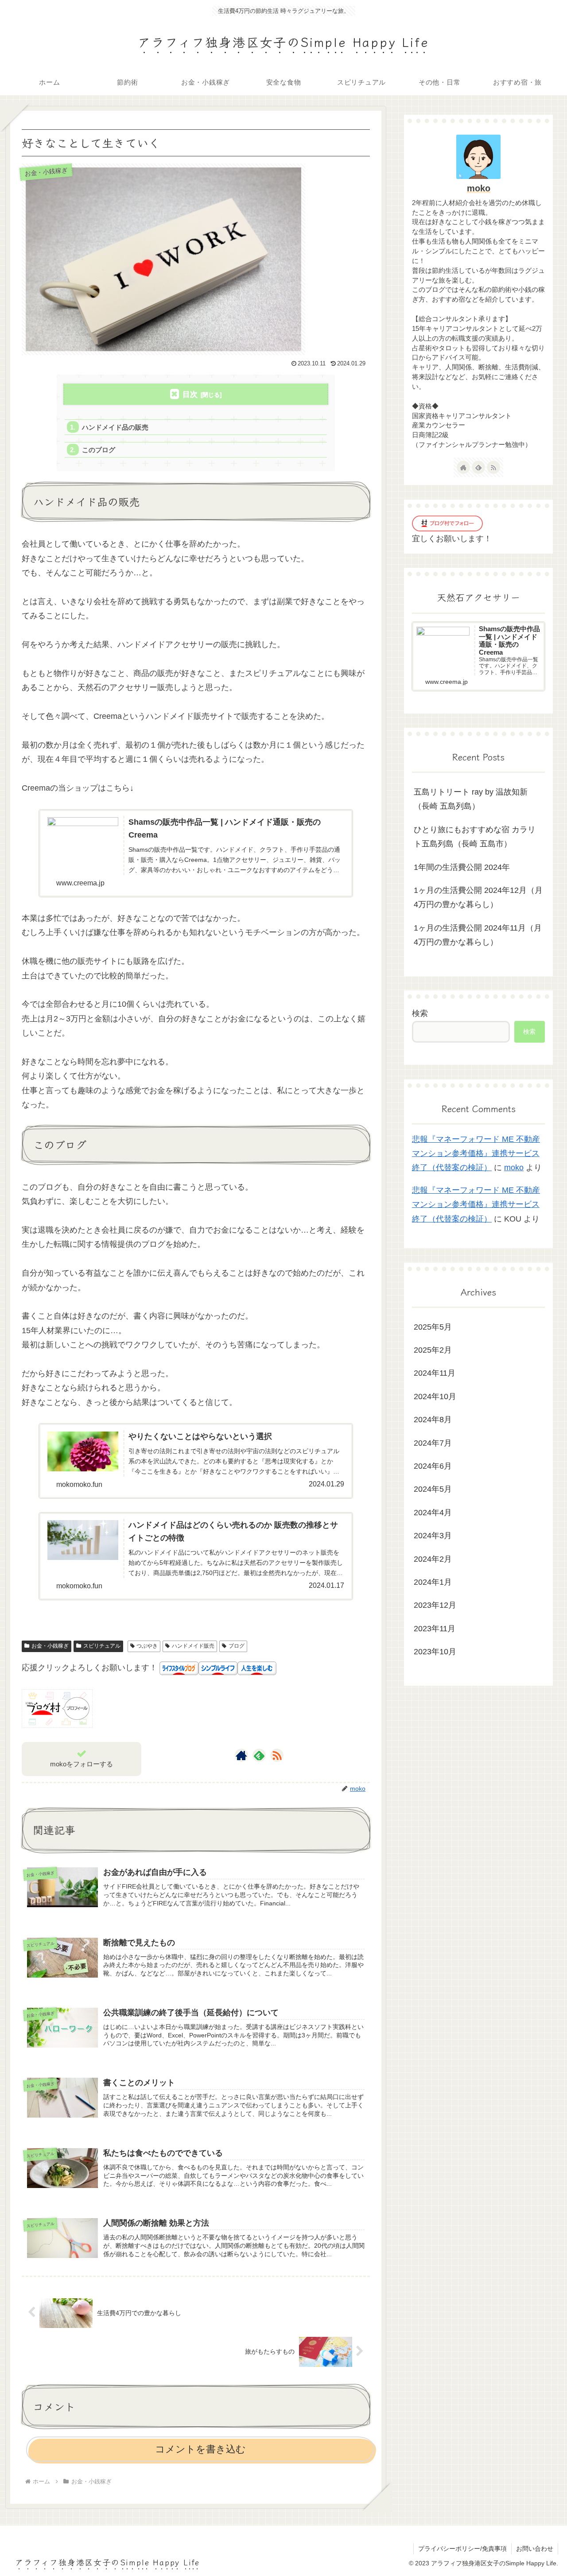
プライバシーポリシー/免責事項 (462, 2549)
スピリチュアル (102, 1646)
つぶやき (147, 1646)
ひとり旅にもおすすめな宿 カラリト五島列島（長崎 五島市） (475, 837)
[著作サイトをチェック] (241, 1755)
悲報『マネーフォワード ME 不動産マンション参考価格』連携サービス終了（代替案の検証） (476, 1154)
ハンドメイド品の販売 (115, 427)
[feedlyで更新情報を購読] (259, 1755)
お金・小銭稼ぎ (50, 1646)
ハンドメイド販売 (193, 1646)
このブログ (99, 450)
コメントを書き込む (200, 2449)
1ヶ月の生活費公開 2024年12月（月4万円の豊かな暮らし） (478, 897)
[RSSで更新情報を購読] (277, 1755)
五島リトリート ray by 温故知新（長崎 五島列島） (471, 799)
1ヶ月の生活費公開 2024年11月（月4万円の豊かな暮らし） (478, 935)
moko (479, 188)
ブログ (237, 1646)
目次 (190, 394)
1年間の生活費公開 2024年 (462, 867)
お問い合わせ (535, 2549)
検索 (420, 1013)
